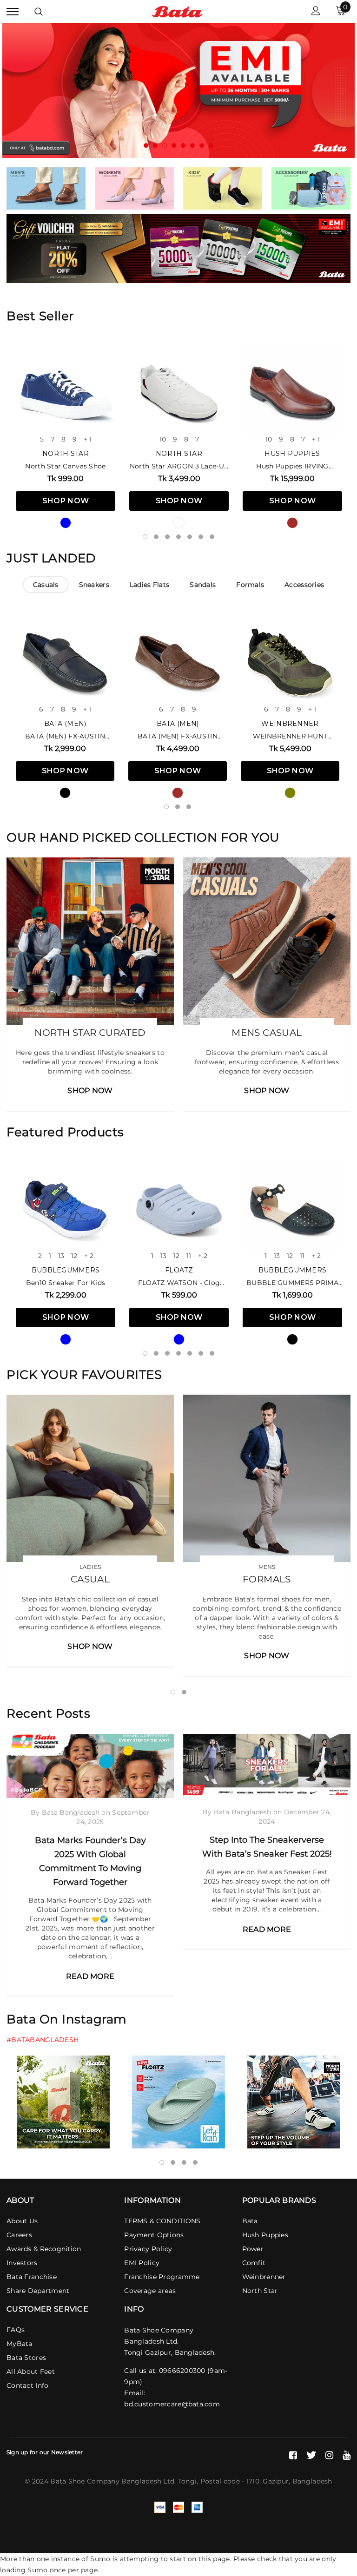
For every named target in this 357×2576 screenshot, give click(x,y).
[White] (179, 523)
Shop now (66, 501)
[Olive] (290, 793)
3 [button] (165, 145)
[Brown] (292, 523)
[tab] (46, 585)
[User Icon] (316, 12)
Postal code (220, 2481)
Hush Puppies (292, 454)
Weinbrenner (290, 724)
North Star (66, 454)
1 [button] (146, 145)
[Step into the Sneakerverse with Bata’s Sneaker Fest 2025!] (267, 1766)
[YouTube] (347, 2455)
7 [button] (202, 145)
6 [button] (192, 145)
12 (74, 1256)
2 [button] (155, 145)
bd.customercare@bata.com (172, 2404)
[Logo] (177, 11)
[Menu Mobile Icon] (13, 12)
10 (163, 439)
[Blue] (66, 523)
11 (189, 1256)
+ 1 (88, 439)
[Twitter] (311, 2455)
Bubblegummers (66, 1270)
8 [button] (211, 145)
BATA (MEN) (65, 724)
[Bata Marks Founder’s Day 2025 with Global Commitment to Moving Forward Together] (90, 1766)
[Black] (65, 793)
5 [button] (183, 145)
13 (61, 1256)
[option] (178, 91)
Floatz (179, 1270)
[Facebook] (293, 2455)
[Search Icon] (39, 12)
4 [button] (174, 145)
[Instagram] (329, 2455)
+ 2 (89, 1256)
